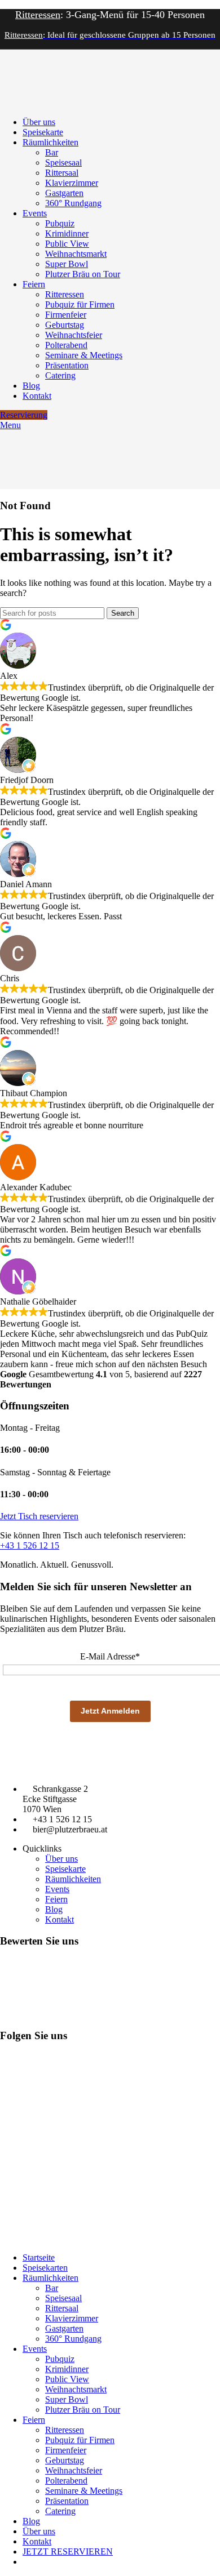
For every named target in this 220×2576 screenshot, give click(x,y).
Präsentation (67, 365)
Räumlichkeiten (73, 1879)
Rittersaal (62, 173)
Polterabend (66, 345)
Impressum (16, 2239)
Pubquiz (60, 223)
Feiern (56, 1899)
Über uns (61, 1859)
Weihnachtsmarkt (76, 254)
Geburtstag (65, 325)
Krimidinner (67, 233)
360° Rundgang (73, 203)
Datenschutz (57, 2239)
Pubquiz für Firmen (80, 304)
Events (57, 1889)
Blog (54, 1909)
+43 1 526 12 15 (30, 1545)
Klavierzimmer (72, 183)
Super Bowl (67, 264)
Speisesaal (63, 163)
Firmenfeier (66, 315)
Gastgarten (64, 193)
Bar (52, 152)
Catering (60, 375)
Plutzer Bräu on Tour (83, 274)
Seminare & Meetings (84, 355)
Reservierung (24, 415)
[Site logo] (28, 103)
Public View (67, 244)
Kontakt (60, 1919)
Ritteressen (65, 294)
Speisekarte (65, 1869)
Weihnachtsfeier (74, 335)
